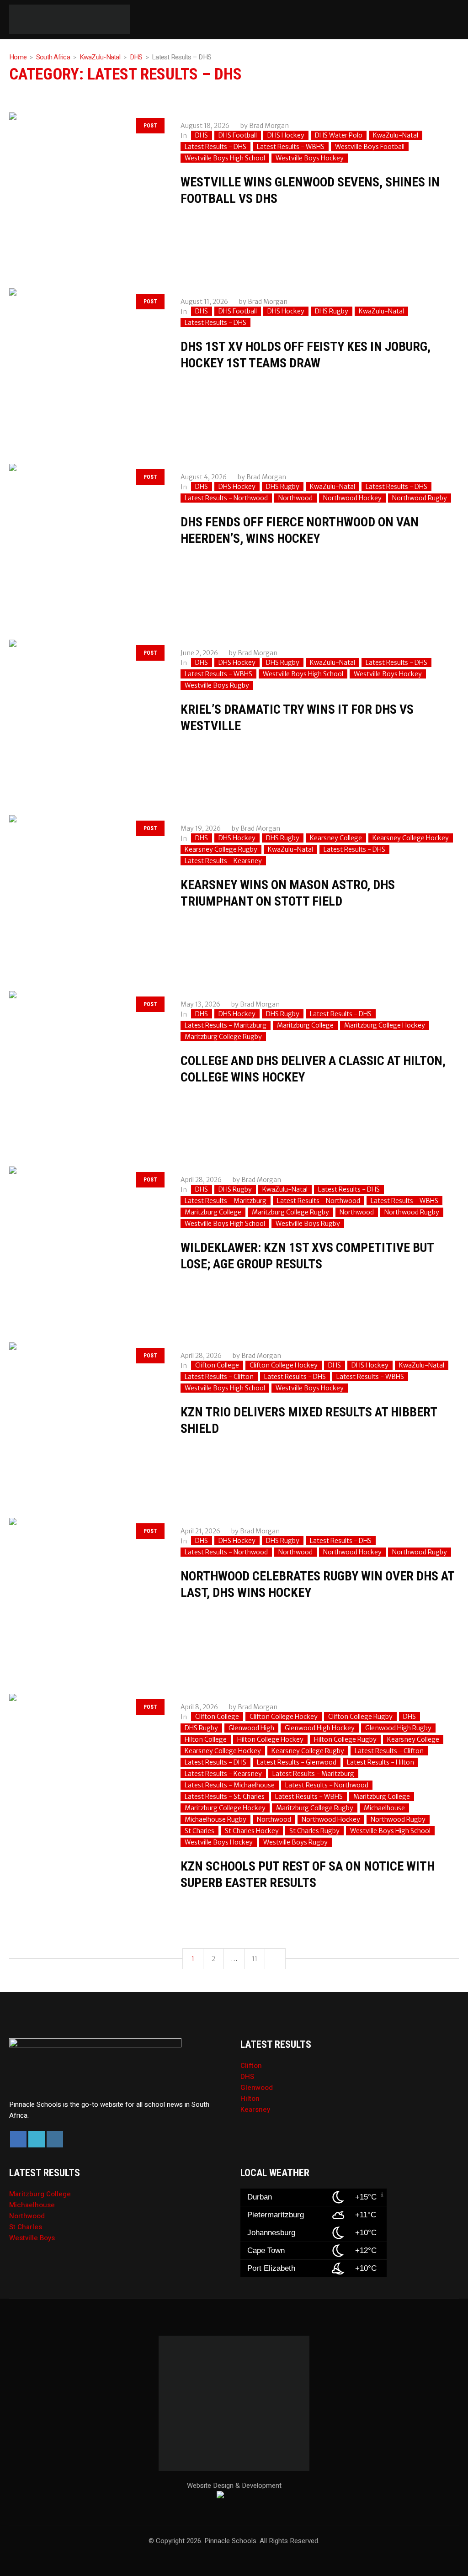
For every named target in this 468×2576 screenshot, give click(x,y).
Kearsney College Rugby (221, 849)
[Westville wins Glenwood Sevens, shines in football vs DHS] (86, 189)
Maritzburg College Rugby (223, 1037)
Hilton (250, 2099)
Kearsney (255, 2110)
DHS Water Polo (339, 135)
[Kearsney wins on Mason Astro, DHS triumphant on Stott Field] (86, 892)
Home (18, 57)
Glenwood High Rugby (398, 1728)
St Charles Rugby (314, 1831)
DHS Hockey (286, 135)
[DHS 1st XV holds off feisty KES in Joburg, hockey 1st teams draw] (86, 365)
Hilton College (206, 1739)
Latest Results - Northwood (226, 498)
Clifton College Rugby (360, 1717)
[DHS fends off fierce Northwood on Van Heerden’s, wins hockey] (86, 540)
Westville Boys (32, 2238)
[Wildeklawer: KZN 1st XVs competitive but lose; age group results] (86, 1243)
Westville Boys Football (370, 147)
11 (255, 1959)
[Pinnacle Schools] (18, 20)
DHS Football (238, 135)
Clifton (251, 2066)
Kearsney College (336, 838)
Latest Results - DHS (215, 147)
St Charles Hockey (252, 1831)
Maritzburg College (305, 1025)
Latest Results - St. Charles (225, 1797)
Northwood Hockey (352, 498)
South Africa (53, 57)
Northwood (295, 498)
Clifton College (217, 1365)
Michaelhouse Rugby (215, 1819)
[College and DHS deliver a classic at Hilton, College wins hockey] (86, 1068)
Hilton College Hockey (270, 1739)
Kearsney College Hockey (411, 838)
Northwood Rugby (420, 498)
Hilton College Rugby (345, 1739)
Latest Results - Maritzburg (226, 1025)
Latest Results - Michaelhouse (230, 1785)
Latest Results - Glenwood (297, 1762)
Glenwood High (251, 1728)
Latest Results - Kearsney (223, 861)
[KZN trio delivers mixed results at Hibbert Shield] (86, 1419)
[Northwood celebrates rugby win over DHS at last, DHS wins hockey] (86, 1594)
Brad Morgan (269, 126)
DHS (136, 57)
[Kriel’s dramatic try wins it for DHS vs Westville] (86, 716)
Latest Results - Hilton (380, 1762)
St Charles (199, 1831)
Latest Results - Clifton (219, 1377)
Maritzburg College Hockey (385, 1025)
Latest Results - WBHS (291, 147)
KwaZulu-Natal (100, 57)
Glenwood (257, 2088)
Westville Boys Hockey (310, 158)
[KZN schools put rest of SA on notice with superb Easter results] (86, 1770)
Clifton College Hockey (284, 1365)
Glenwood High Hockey (320, 1728)
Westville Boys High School (225, 158)
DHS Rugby (332, 311)
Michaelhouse (384, 1808)
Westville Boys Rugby (217, 685)
